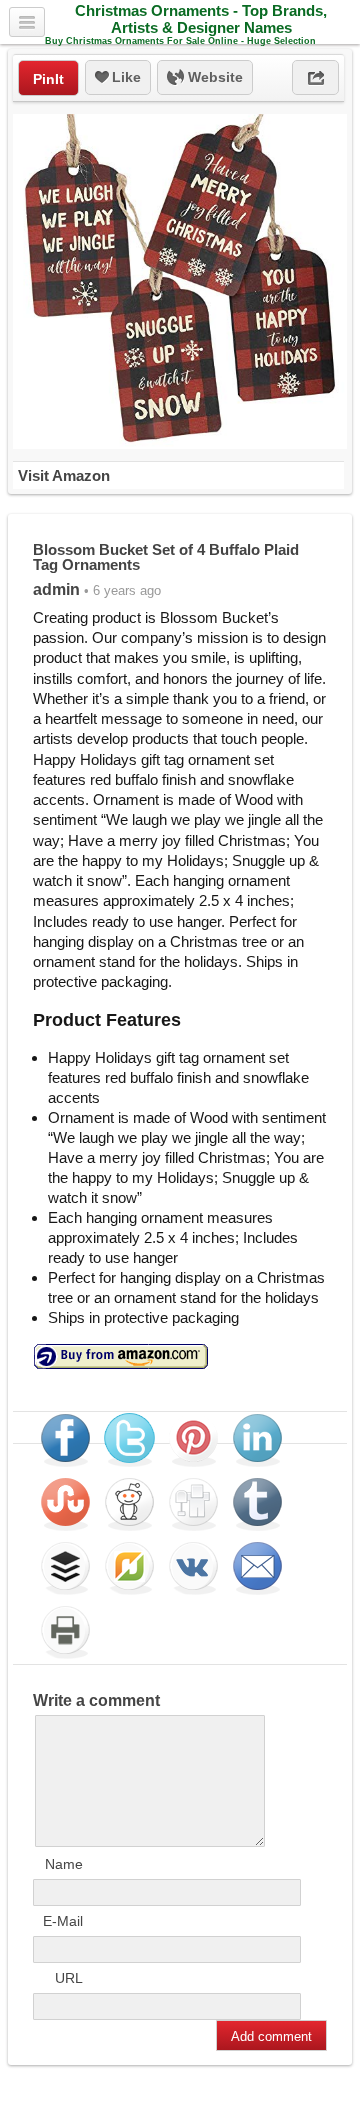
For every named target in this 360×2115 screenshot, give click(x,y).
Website (213, 77)
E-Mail (63, 1921)
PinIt (48, 79)
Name (64, 1864)
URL (69, 1978)
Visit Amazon (64, 475)
